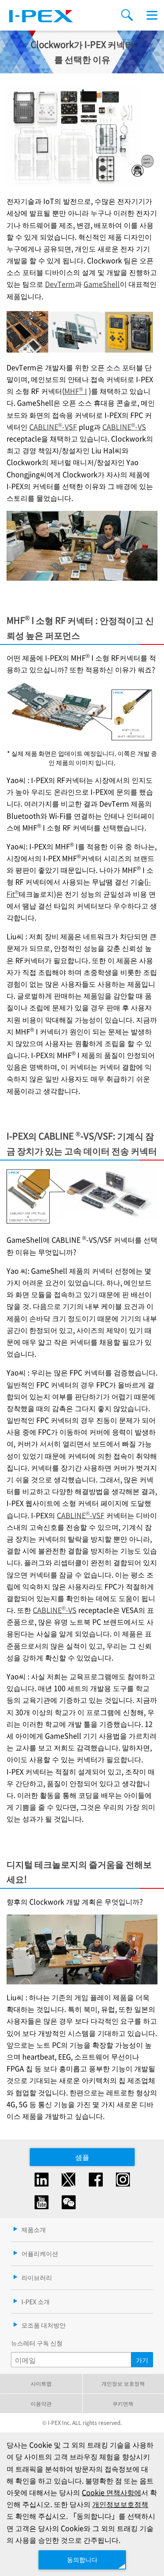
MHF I (76, 391)
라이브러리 (37, 2277)
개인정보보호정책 (120, 2504)
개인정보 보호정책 (123, 2383)
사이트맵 (41, 2383)
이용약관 (41, 2403)
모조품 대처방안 (44, 2325)
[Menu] (152, 15)
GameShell (102, 284)
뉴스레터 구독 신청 (37, 2343)
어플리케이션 (40, 2253)
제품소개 (34, 2229)
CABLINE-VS (124, 427)
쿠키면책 (123, 2403)
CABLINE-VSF (53, 427)
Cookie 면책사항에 (112, 2492)
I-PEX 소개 (36, 2301)
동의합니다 (82, 2559)
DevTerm (60, 284)
